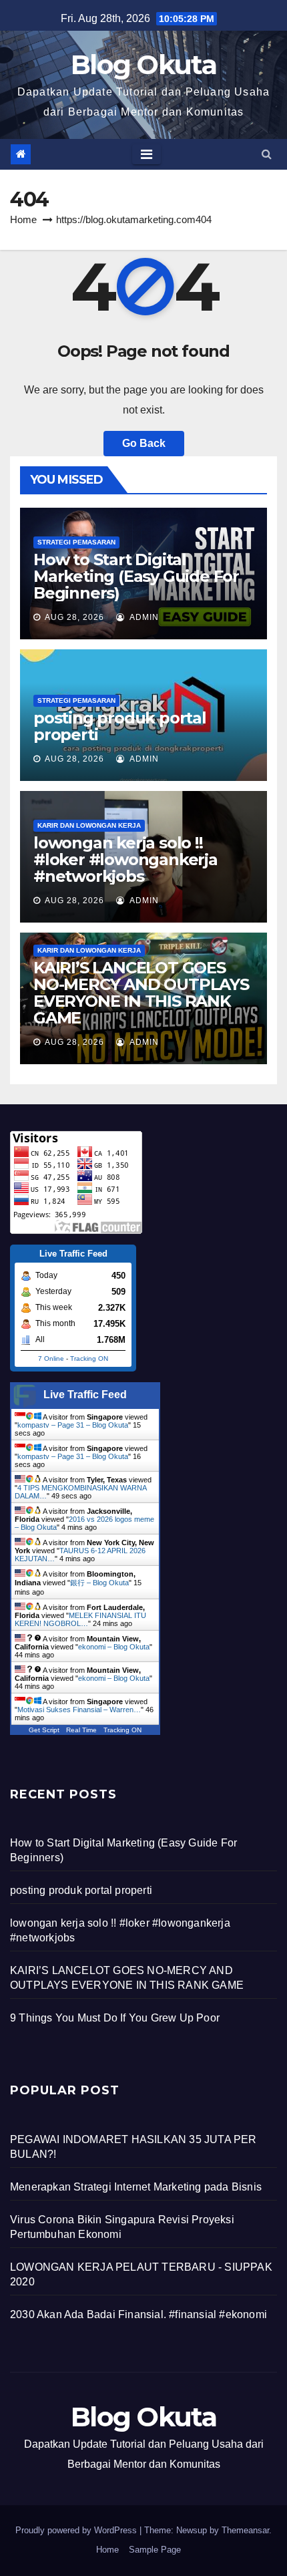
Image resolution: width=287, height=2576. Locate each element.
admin (143, 617)
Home (23, 219)
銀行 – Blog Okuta (99, 1583)
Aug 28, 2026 (74, 617)
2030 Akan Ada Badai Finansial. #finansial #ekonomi (138, 2314)
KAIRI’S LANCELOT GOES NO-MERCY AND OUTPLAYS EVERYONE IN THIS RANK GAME (141, 993)
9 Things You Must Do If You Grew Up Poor (115, 2018)
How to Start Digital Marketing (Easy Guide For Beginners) (136, 576)
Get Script (44, 1730)
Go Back (144, 443)
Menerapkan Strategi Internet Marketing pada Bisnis (136, 2187)
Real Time (81, 1730)
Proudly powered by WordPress (77, 2530)
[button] (267, 154)
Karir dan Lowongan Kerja (89, 825)
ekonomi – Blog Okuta (114, 1647)
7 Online (51, 1358)
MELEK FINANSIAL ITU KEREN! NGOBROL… (80, 1619)
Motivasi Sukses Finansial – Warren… (79, 1710)
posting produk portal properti (120, 726)
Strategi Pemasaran (76, 542)
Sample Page (155, 2550)
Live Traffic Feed (85, 1395)
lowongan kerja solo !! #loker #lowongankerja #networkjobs (125, 859)
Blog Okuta (143, 64)
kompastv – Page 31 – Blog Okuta (73, 1425)
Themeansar (245, 2530)
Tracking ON (89, 1358)
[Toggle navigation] (147, 154)
